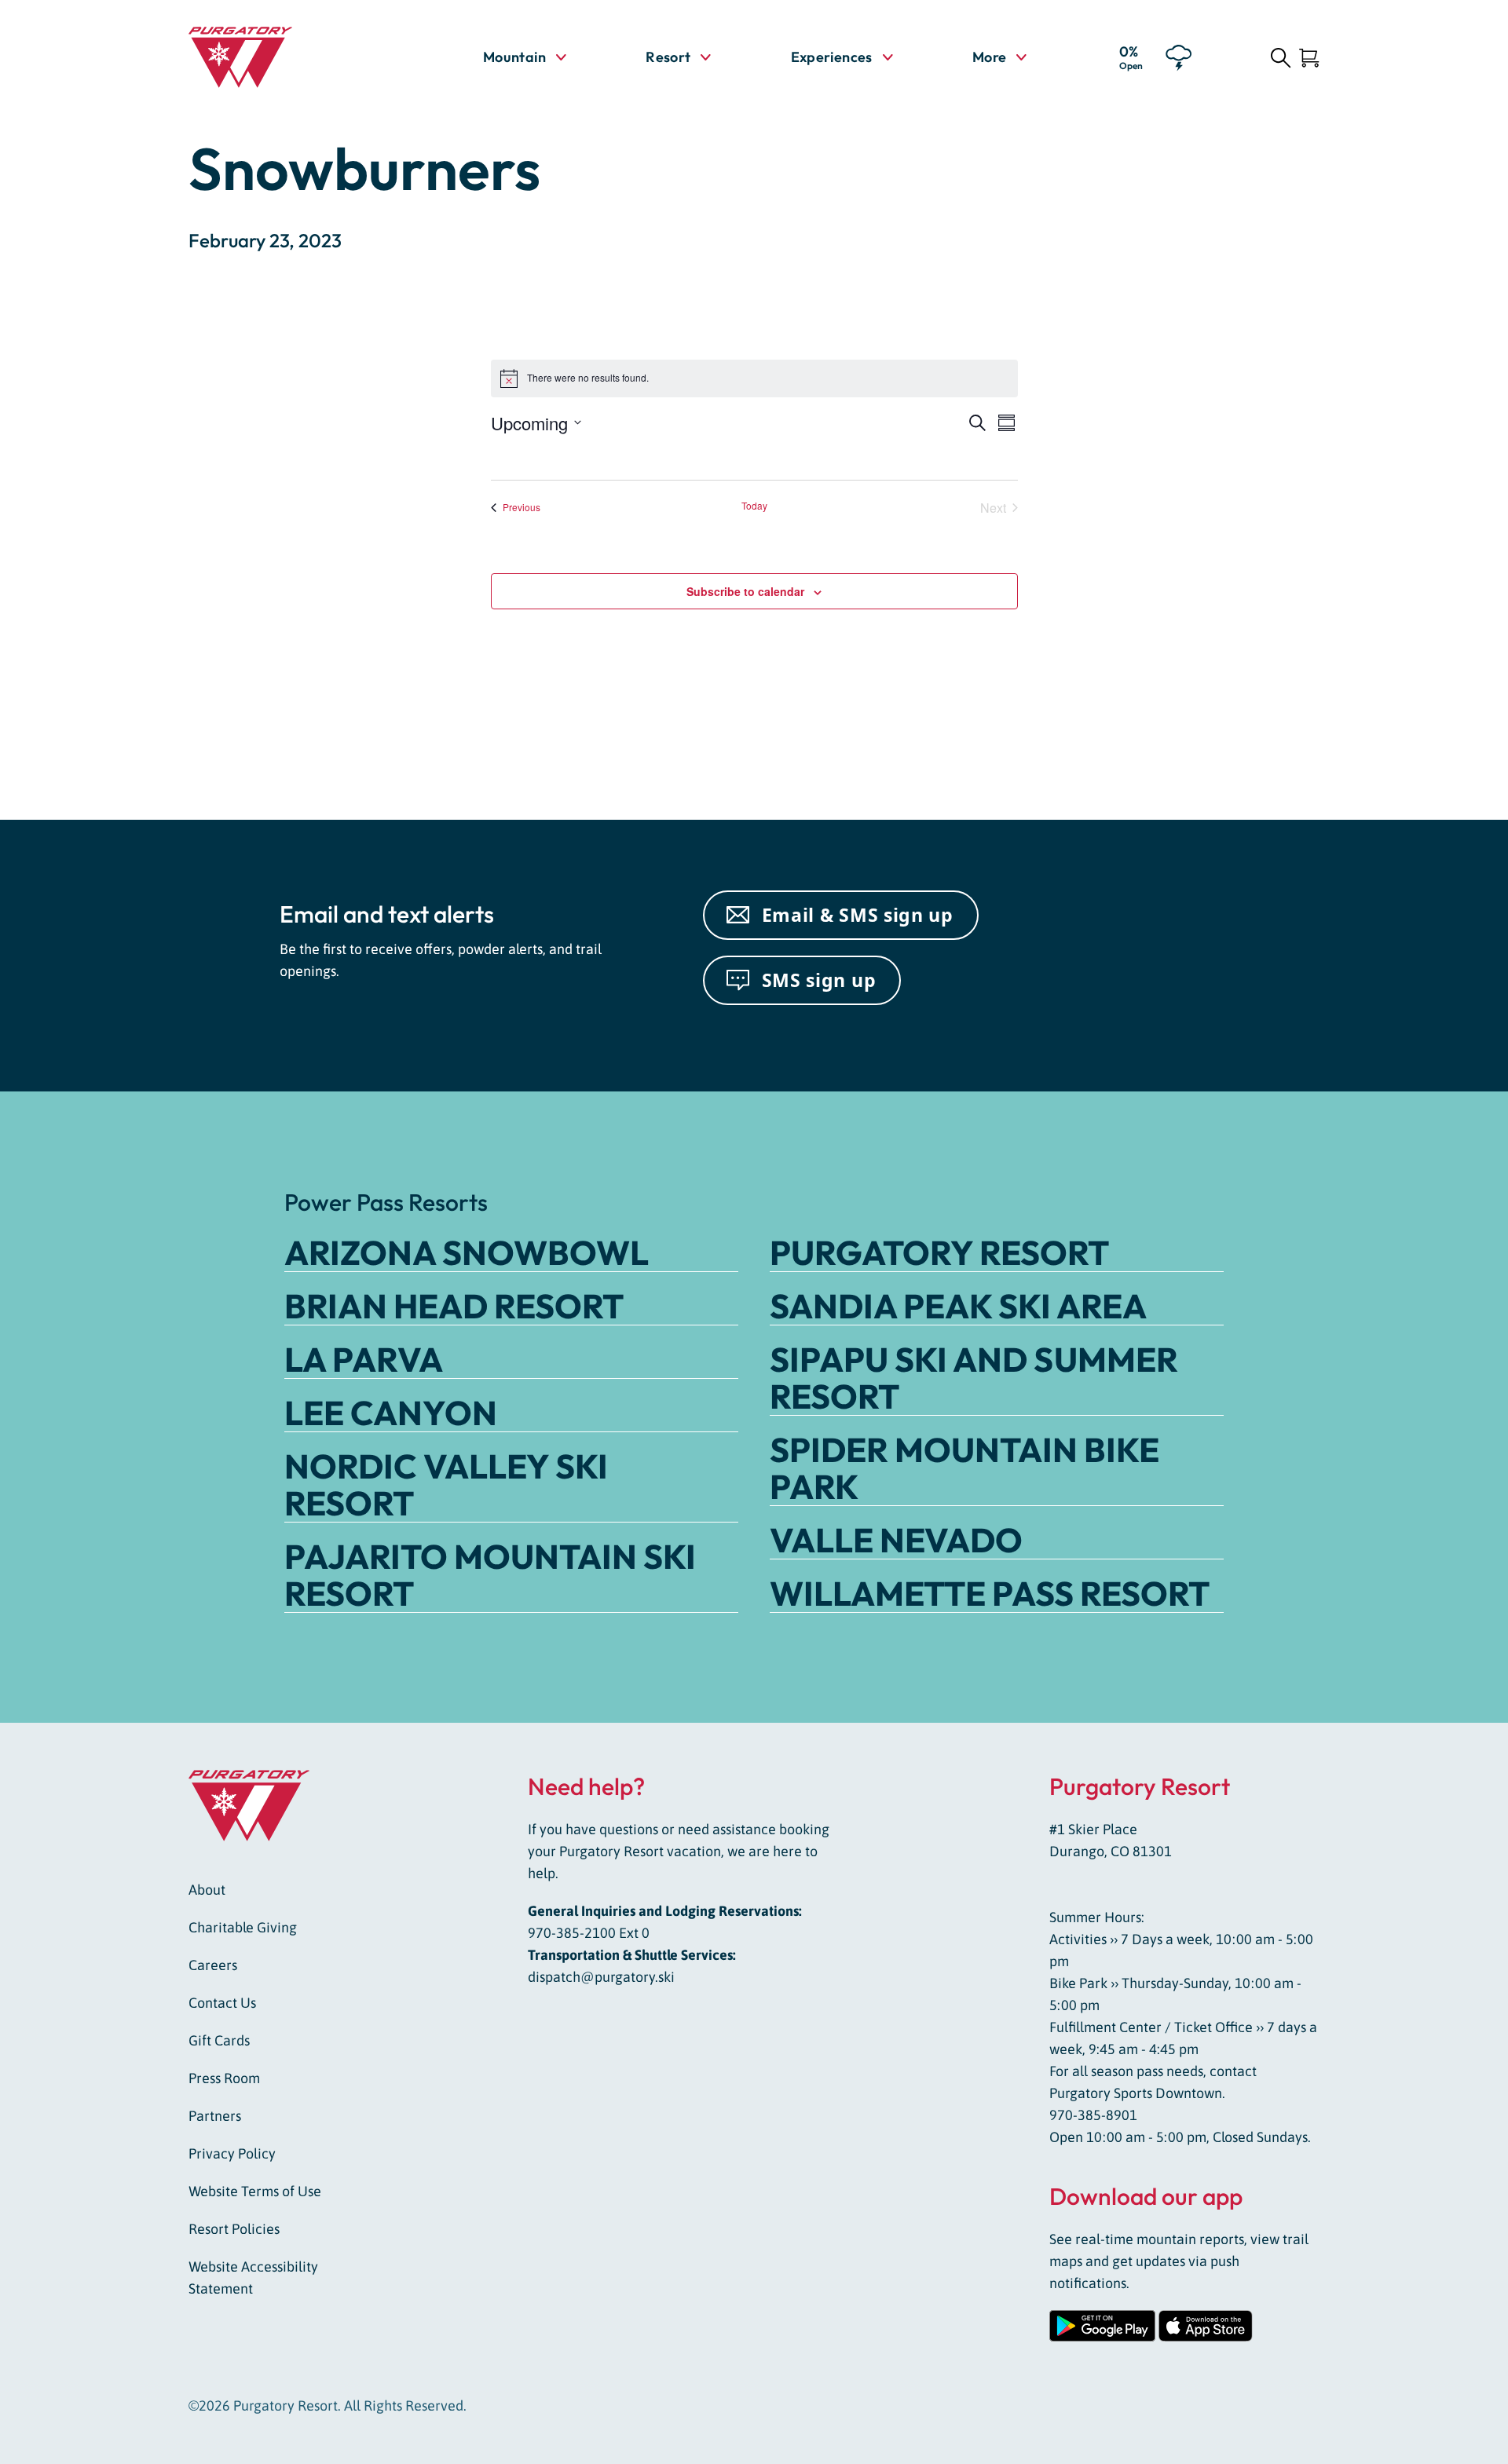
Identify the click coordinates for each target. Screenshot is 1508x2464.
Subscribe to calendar (745, 591)
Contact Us (222, 2003)
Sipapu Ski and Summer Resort (974, 1378)
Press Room (224, 2078)
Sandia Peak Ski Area (958, 1306)
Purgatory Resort (939, 1252)
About (207, 1890)
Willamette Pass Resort (990, 1593)
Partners (215, 2116)
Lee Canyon (391, 1413)
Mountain (514, 57)
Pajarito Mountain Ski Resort (490, 1575)
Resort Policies (234, 2229)
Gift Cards (219, 2040)
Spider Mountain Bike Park (964, 1468)
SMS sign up (819, 980)
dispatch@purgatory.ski (601, 1977)
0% (1131, 57)
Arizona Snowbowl (467, 1252)
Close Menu (1477, 146)
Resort (668, 57)
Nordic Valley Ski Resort (446, 1484)
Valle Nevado (896, 1540)
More (999, 57)
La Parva (364, 1359)
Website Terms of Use (255, 2191)
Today (754, 506)
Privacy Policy (232, 2153)
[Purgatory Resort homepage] (279, 57)
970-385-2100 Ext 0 (589, 1933)
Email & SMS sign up (858, 915)
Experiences (832, 57)
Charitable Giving (243, 1927)
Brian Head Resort (454, 1306)
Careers (213, 1965)
